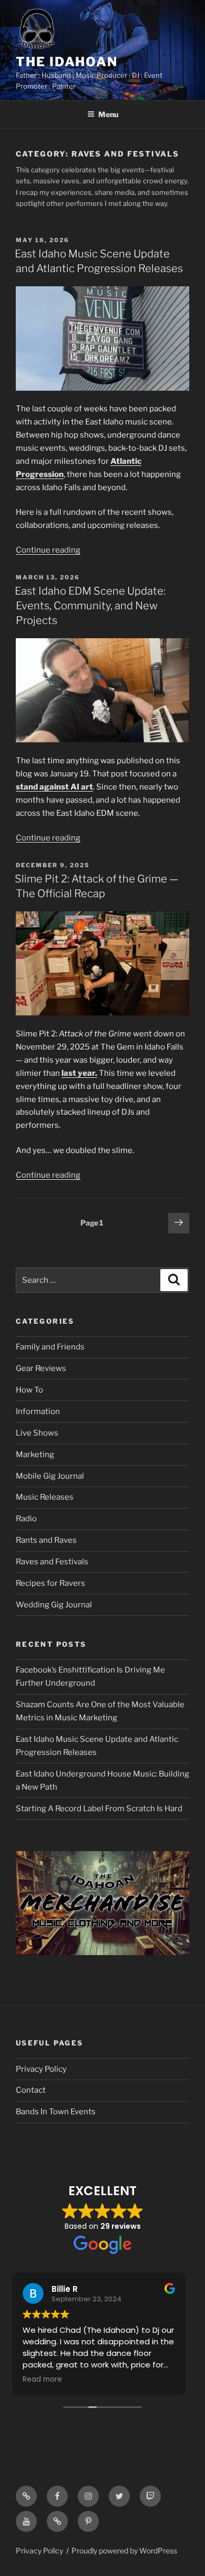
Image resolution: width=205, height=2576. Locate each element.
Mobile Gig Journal (50, 1476)
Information (38, 1411)
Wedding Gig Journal (54, 1605)
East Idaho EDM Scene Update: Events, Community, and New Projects (90, 606)
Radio (26, 1519)
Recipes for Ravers (50, 1583)
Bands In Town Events (56, 2112)
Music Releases (45, 1497)
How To (29, 1390)
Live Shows (37, 1433)
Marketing (35, 1455)
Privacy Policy (41, 2069)
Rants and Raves (46, 1540)
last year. (79, 1073)
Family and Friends (50, 1347)
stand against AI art (54, 787)
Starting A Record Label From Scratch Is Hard (99, 1809)
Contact (31, 2090)
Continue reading (48, 550)
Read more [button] (46, 2380)
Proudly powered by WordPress (124, 2551)
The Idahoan (67, 62)
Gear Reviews (41, 1368)
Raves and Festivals (52, 1562)
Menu (108, 114)
